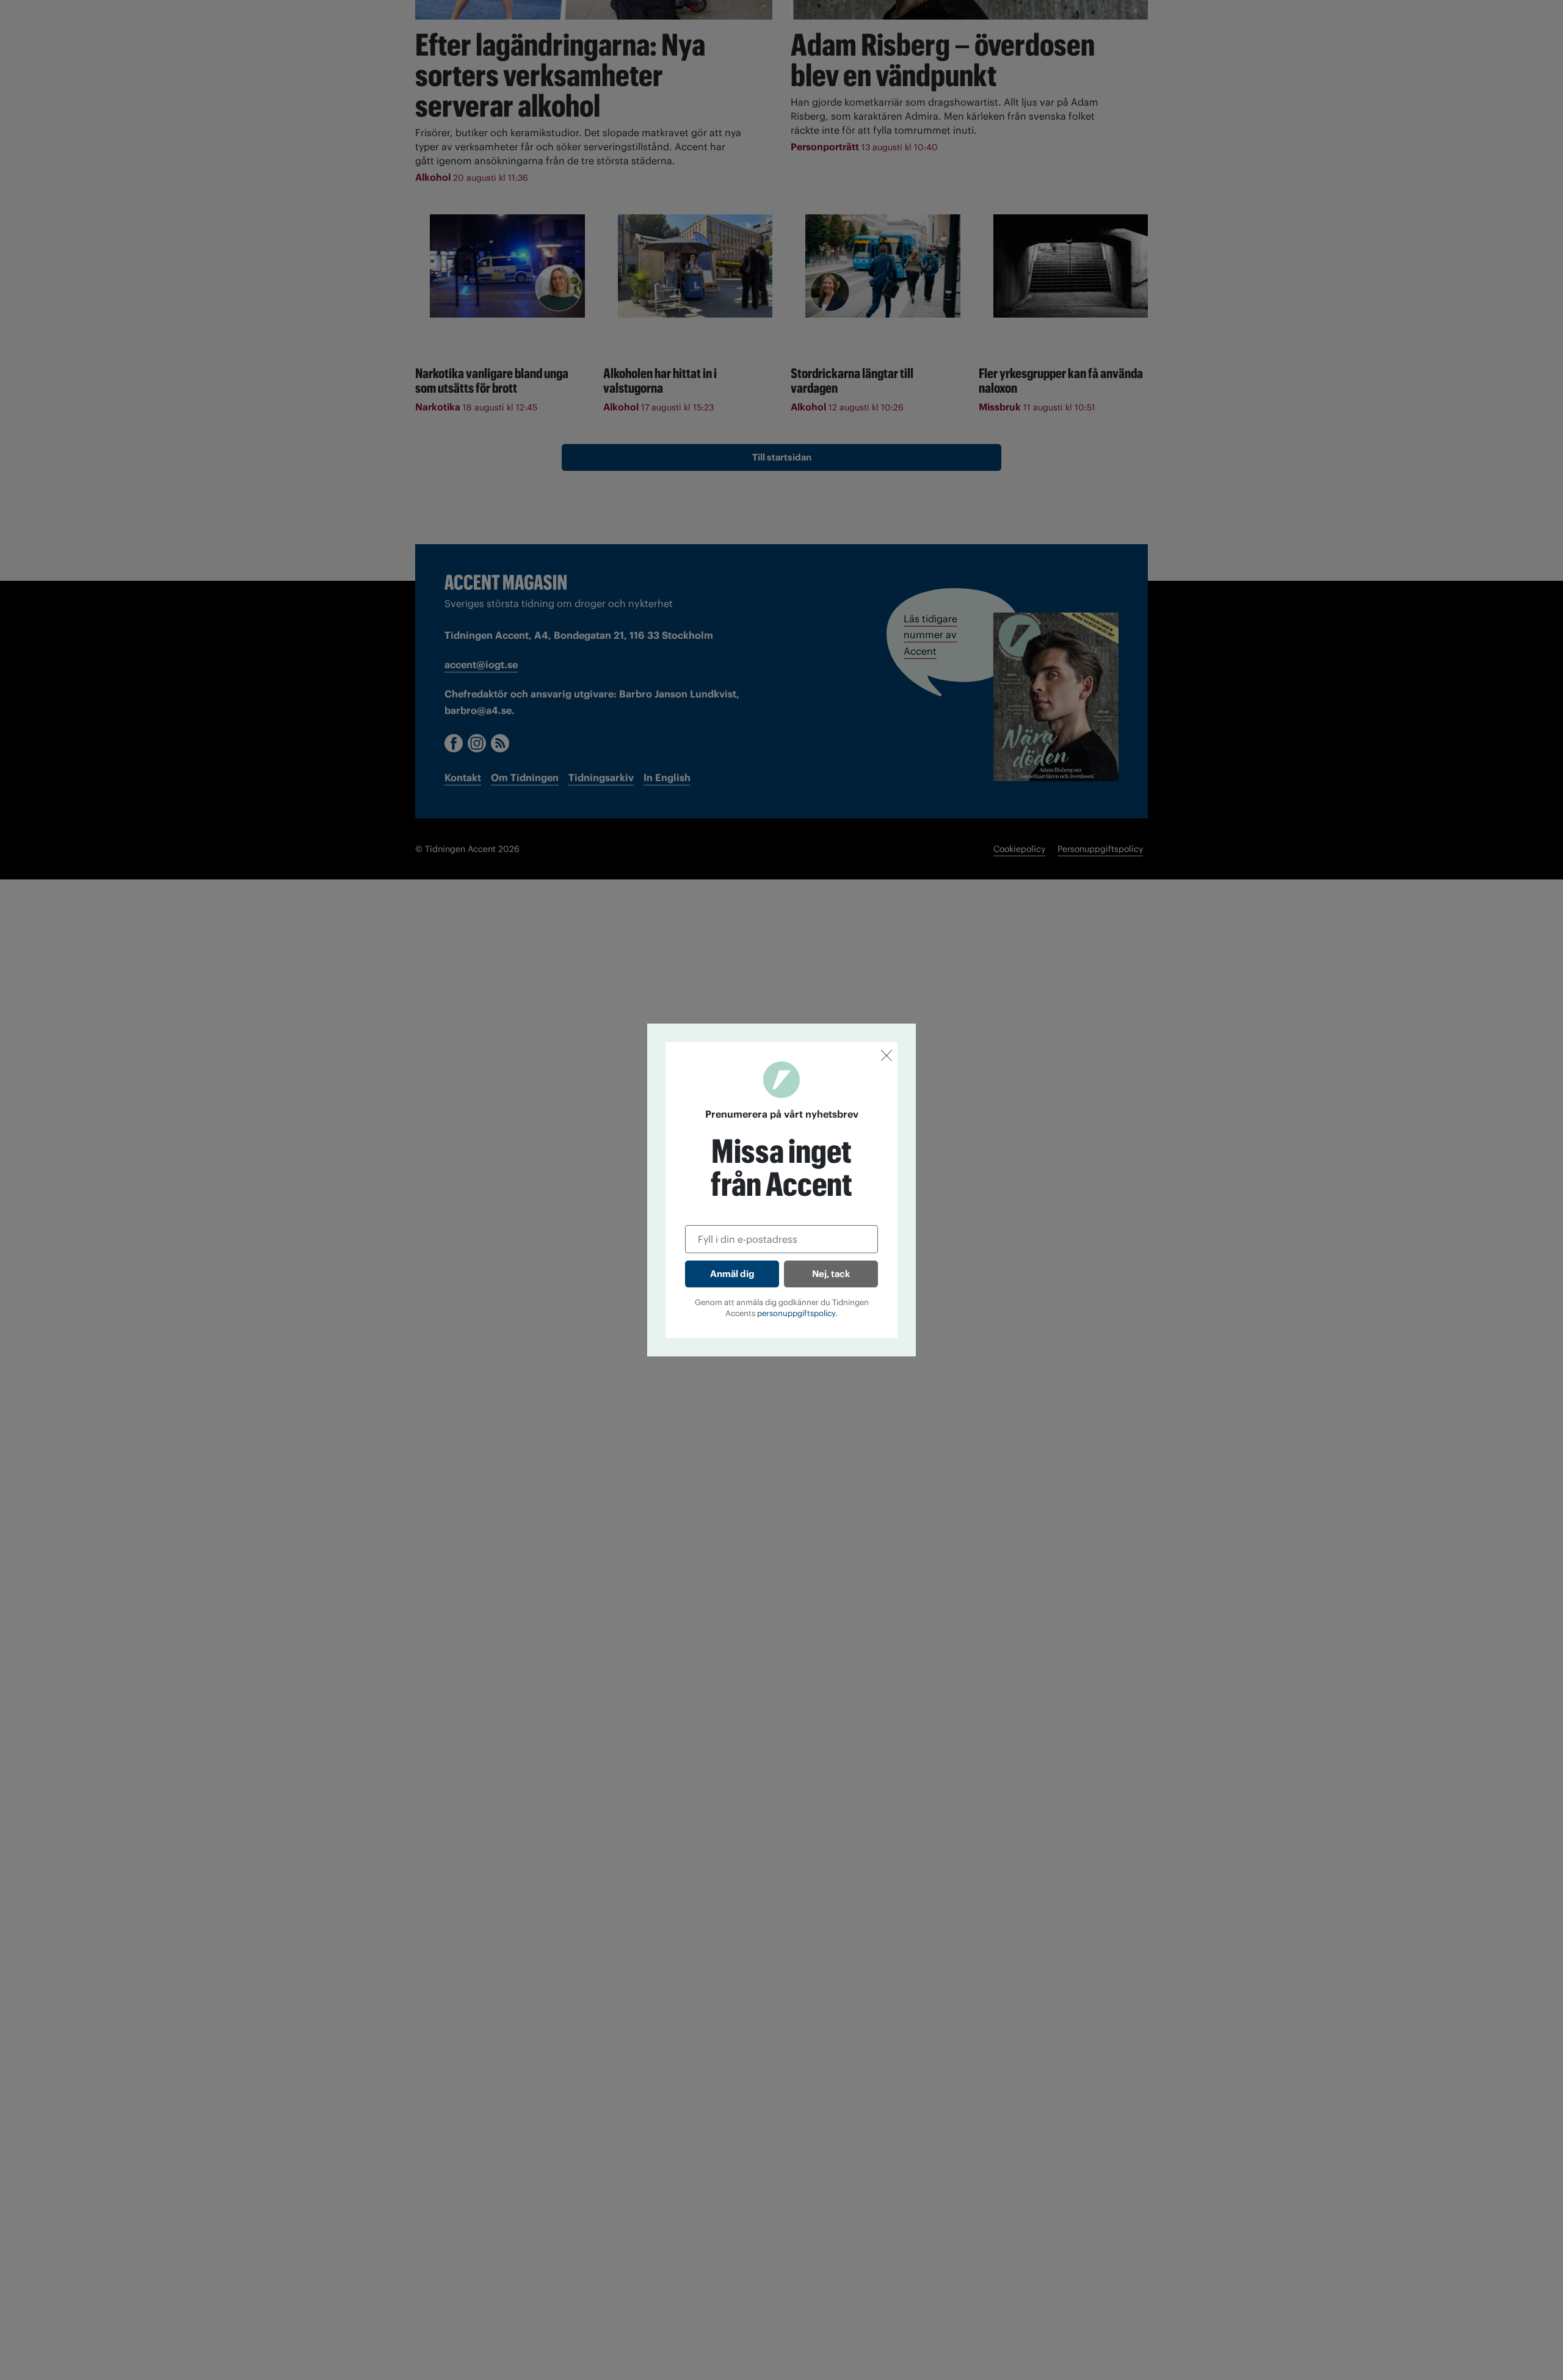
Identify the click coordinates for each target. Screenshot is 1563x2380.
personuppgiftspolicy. (797, 1313)
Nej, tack (831, 1274)
